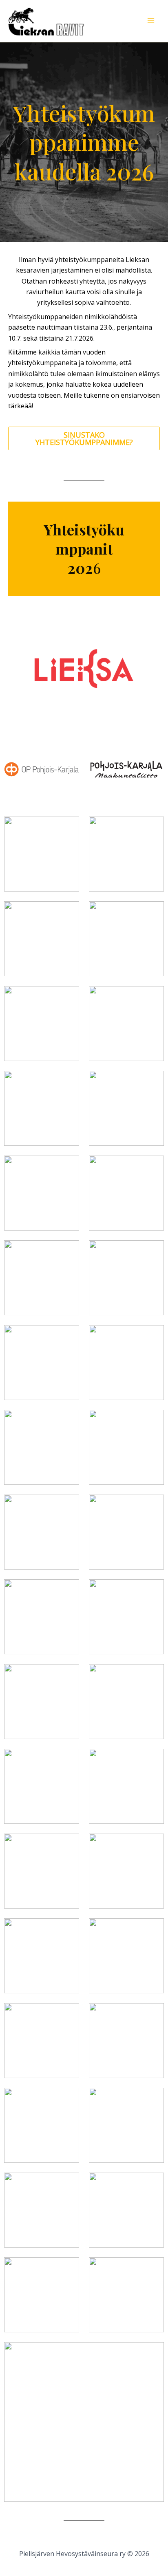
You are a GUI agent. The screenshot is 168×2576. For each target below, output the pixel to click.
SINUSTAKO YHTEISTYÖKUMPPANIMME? (84, 438)
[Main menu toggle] (151, 21)
